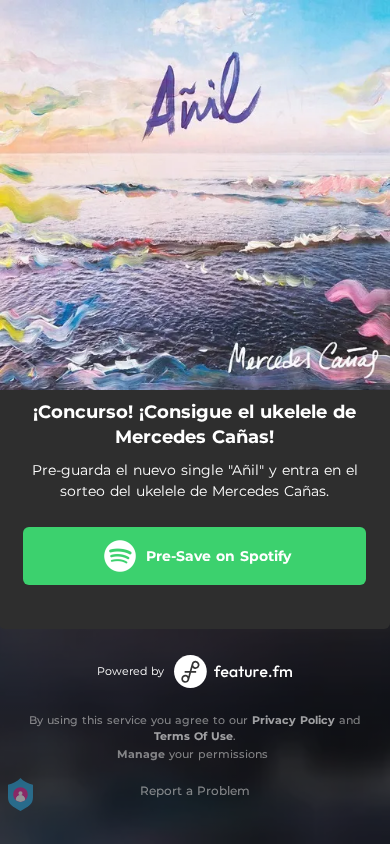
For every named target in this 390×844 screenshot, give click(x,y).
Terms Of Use (193, 736)
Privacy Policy (293, 720)
